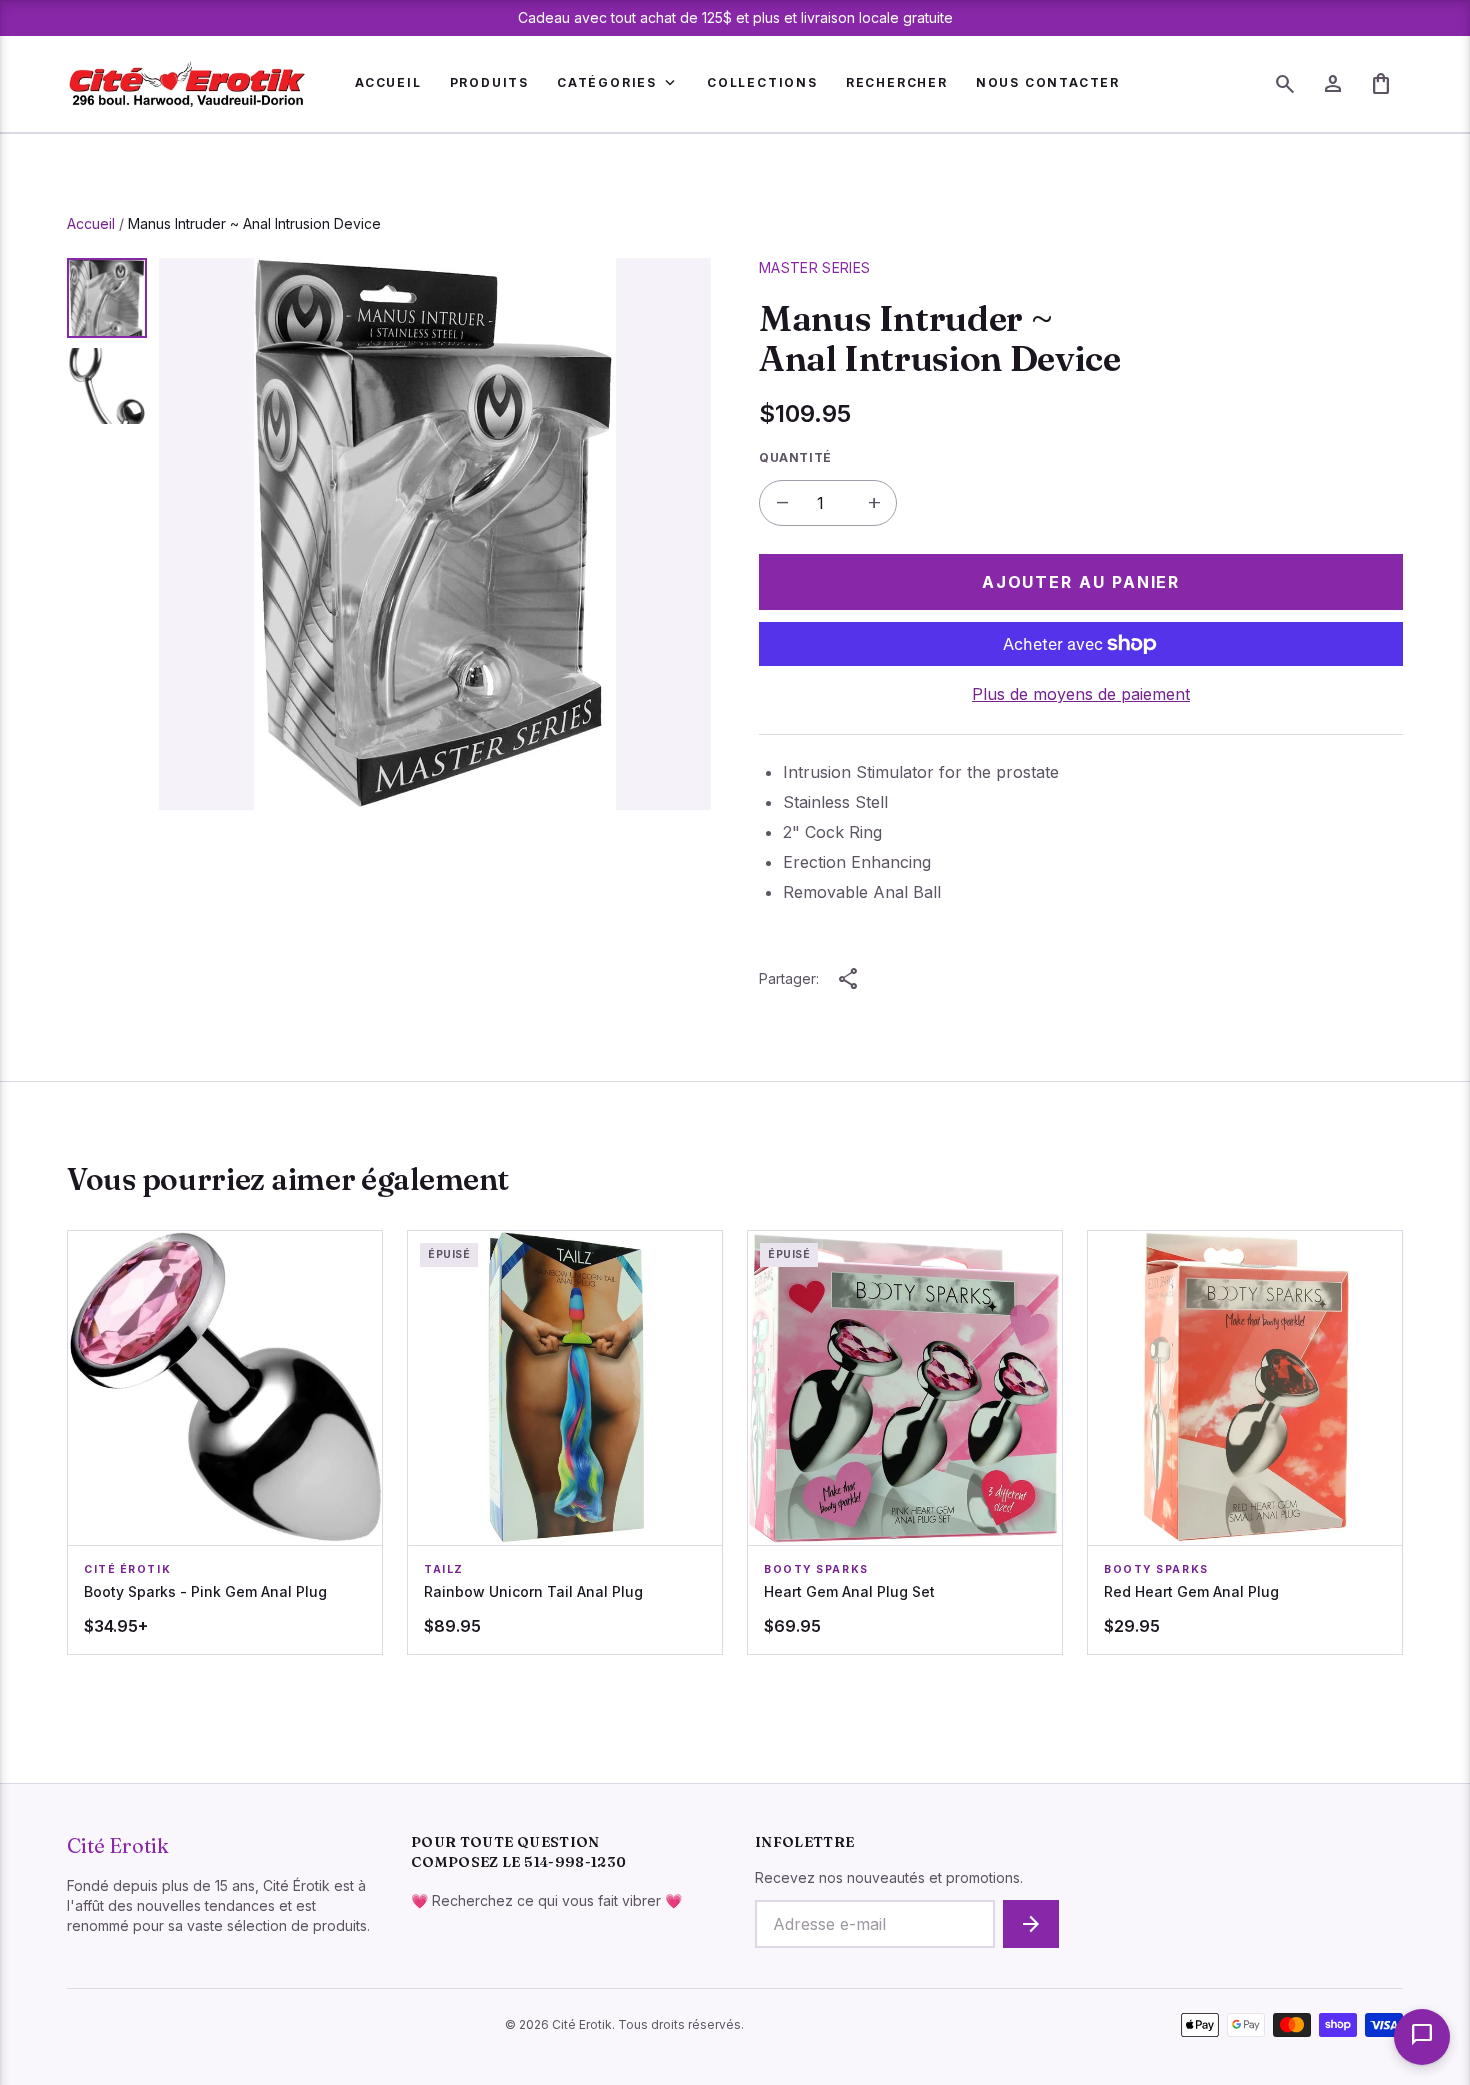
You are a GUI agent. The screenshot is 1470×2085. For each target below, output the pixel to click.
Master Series (815, 267)
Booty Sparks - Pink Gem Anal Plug (205, 1591)
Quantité (795, 457)
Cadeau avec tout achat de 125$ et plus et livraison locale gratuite (735, 17)
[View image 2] (107, 386)
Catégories (618, 83)
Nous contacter (1048, 82)
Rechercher (897, 82)
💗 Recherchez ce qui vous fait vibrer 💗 (546, 1900)
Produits (489, 82)
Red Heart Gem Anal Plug (1191, 1591)
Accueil (388, 82)
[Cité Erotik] (187, 84)
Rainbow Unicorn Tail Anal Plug (533, 1591)
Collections (762, 82)
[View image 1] (107, 298)
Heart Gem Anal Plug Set (849, 1591)
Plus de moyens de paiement (1081, 694)
